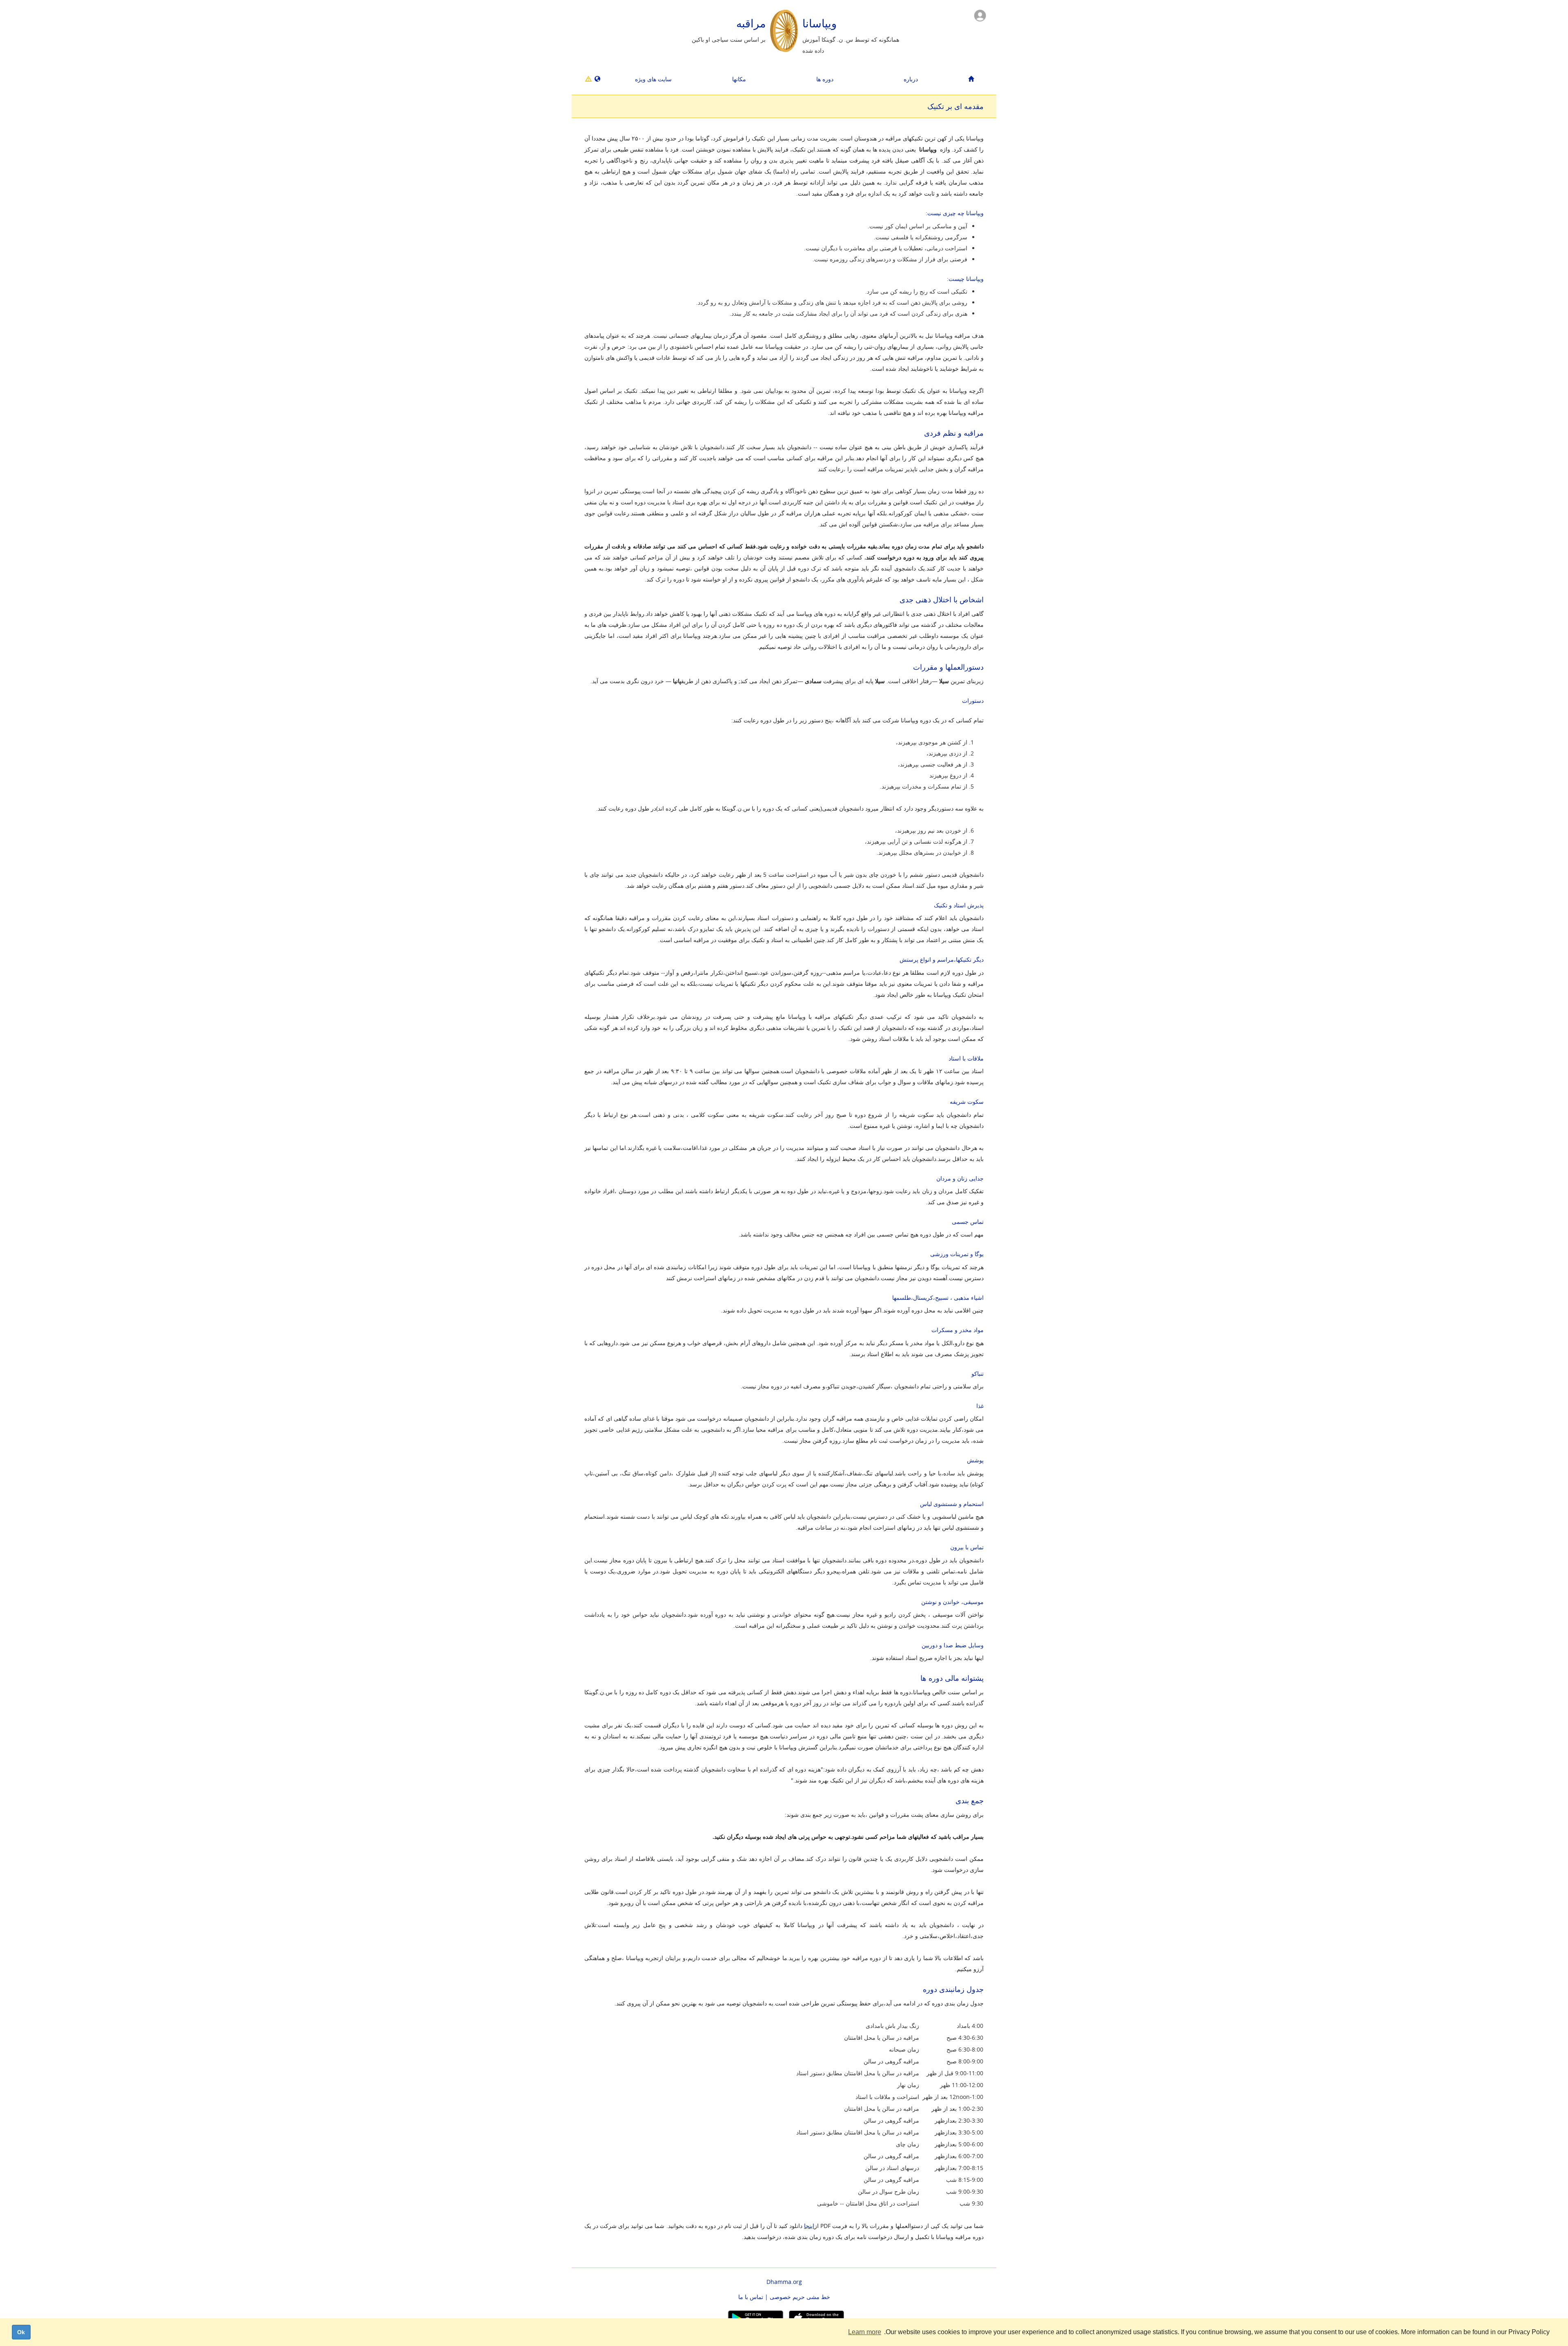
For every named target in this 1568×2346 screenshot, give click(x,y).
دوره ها (825, 79)
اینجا (809, 2226)
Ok (21, 2332)
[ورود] (980, 15)
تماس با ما (751, 2297)
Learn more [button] (865, 2332)
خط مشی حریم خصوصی (800, 2297)
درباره (911, 79)
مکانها (739, 79)
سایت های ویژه (653, 79)
